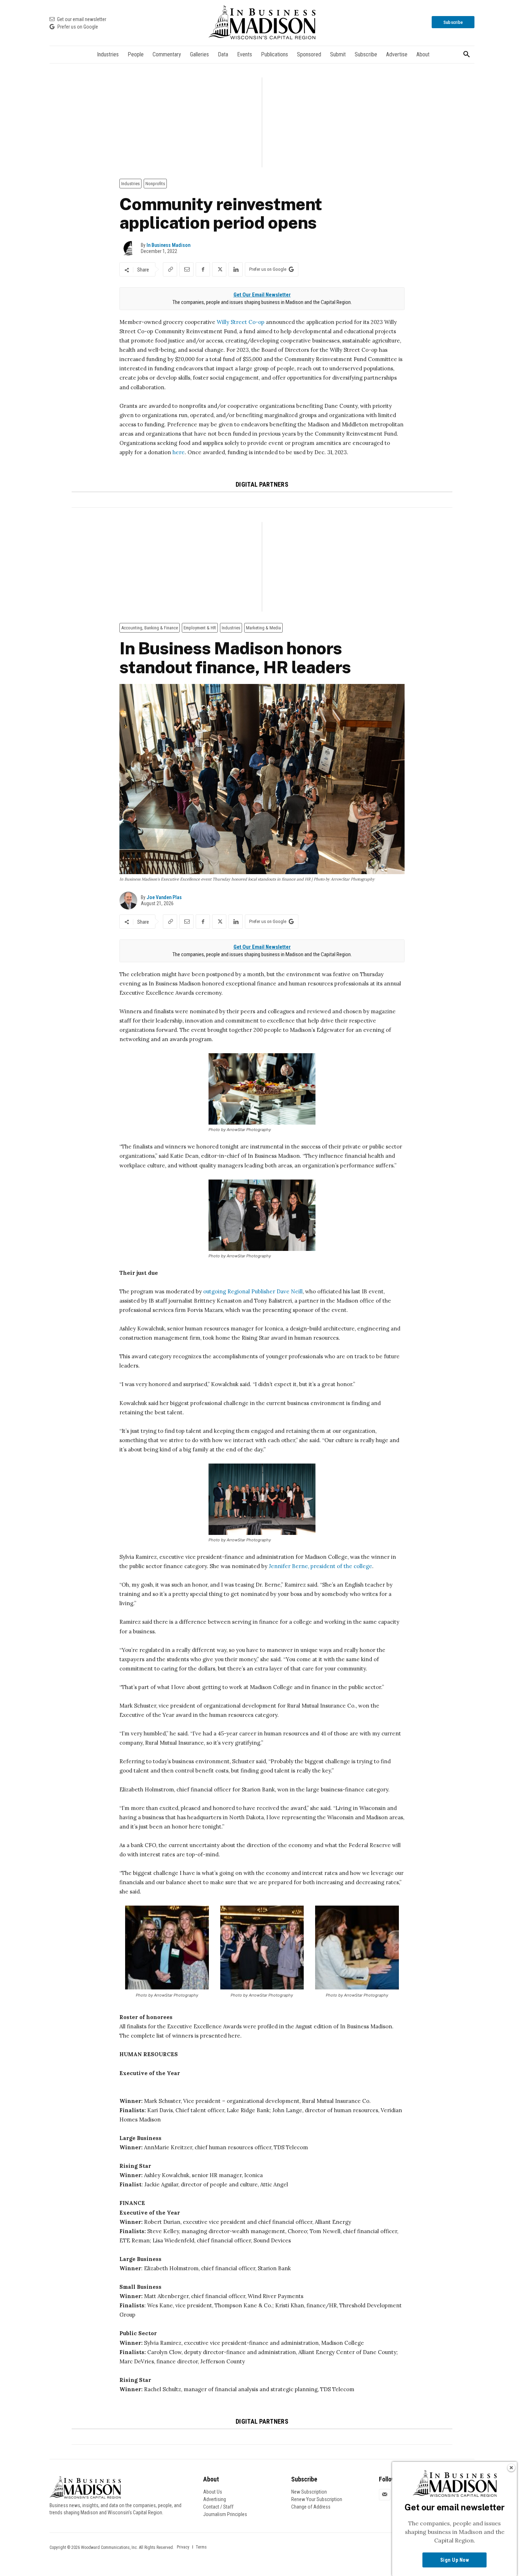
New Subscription (309, 2492)
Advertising (215, 2499)
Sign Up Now (455, 2560)
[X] (219, 269)
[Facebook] (203, 269)
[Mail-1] (385, 2495)
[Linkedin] (236, 269)
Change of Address (311, 2507)
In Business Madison (168, 245)
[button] (467, 55)
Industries (130, 184)
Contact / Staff (218, 2507)
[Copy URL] (170, 269)
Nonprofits (155, 184)
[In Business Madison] (262, 22)
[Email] (186, 269)
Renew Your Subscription (317, 2499)
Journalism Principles (225, 2514)
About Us (213, 2492)
